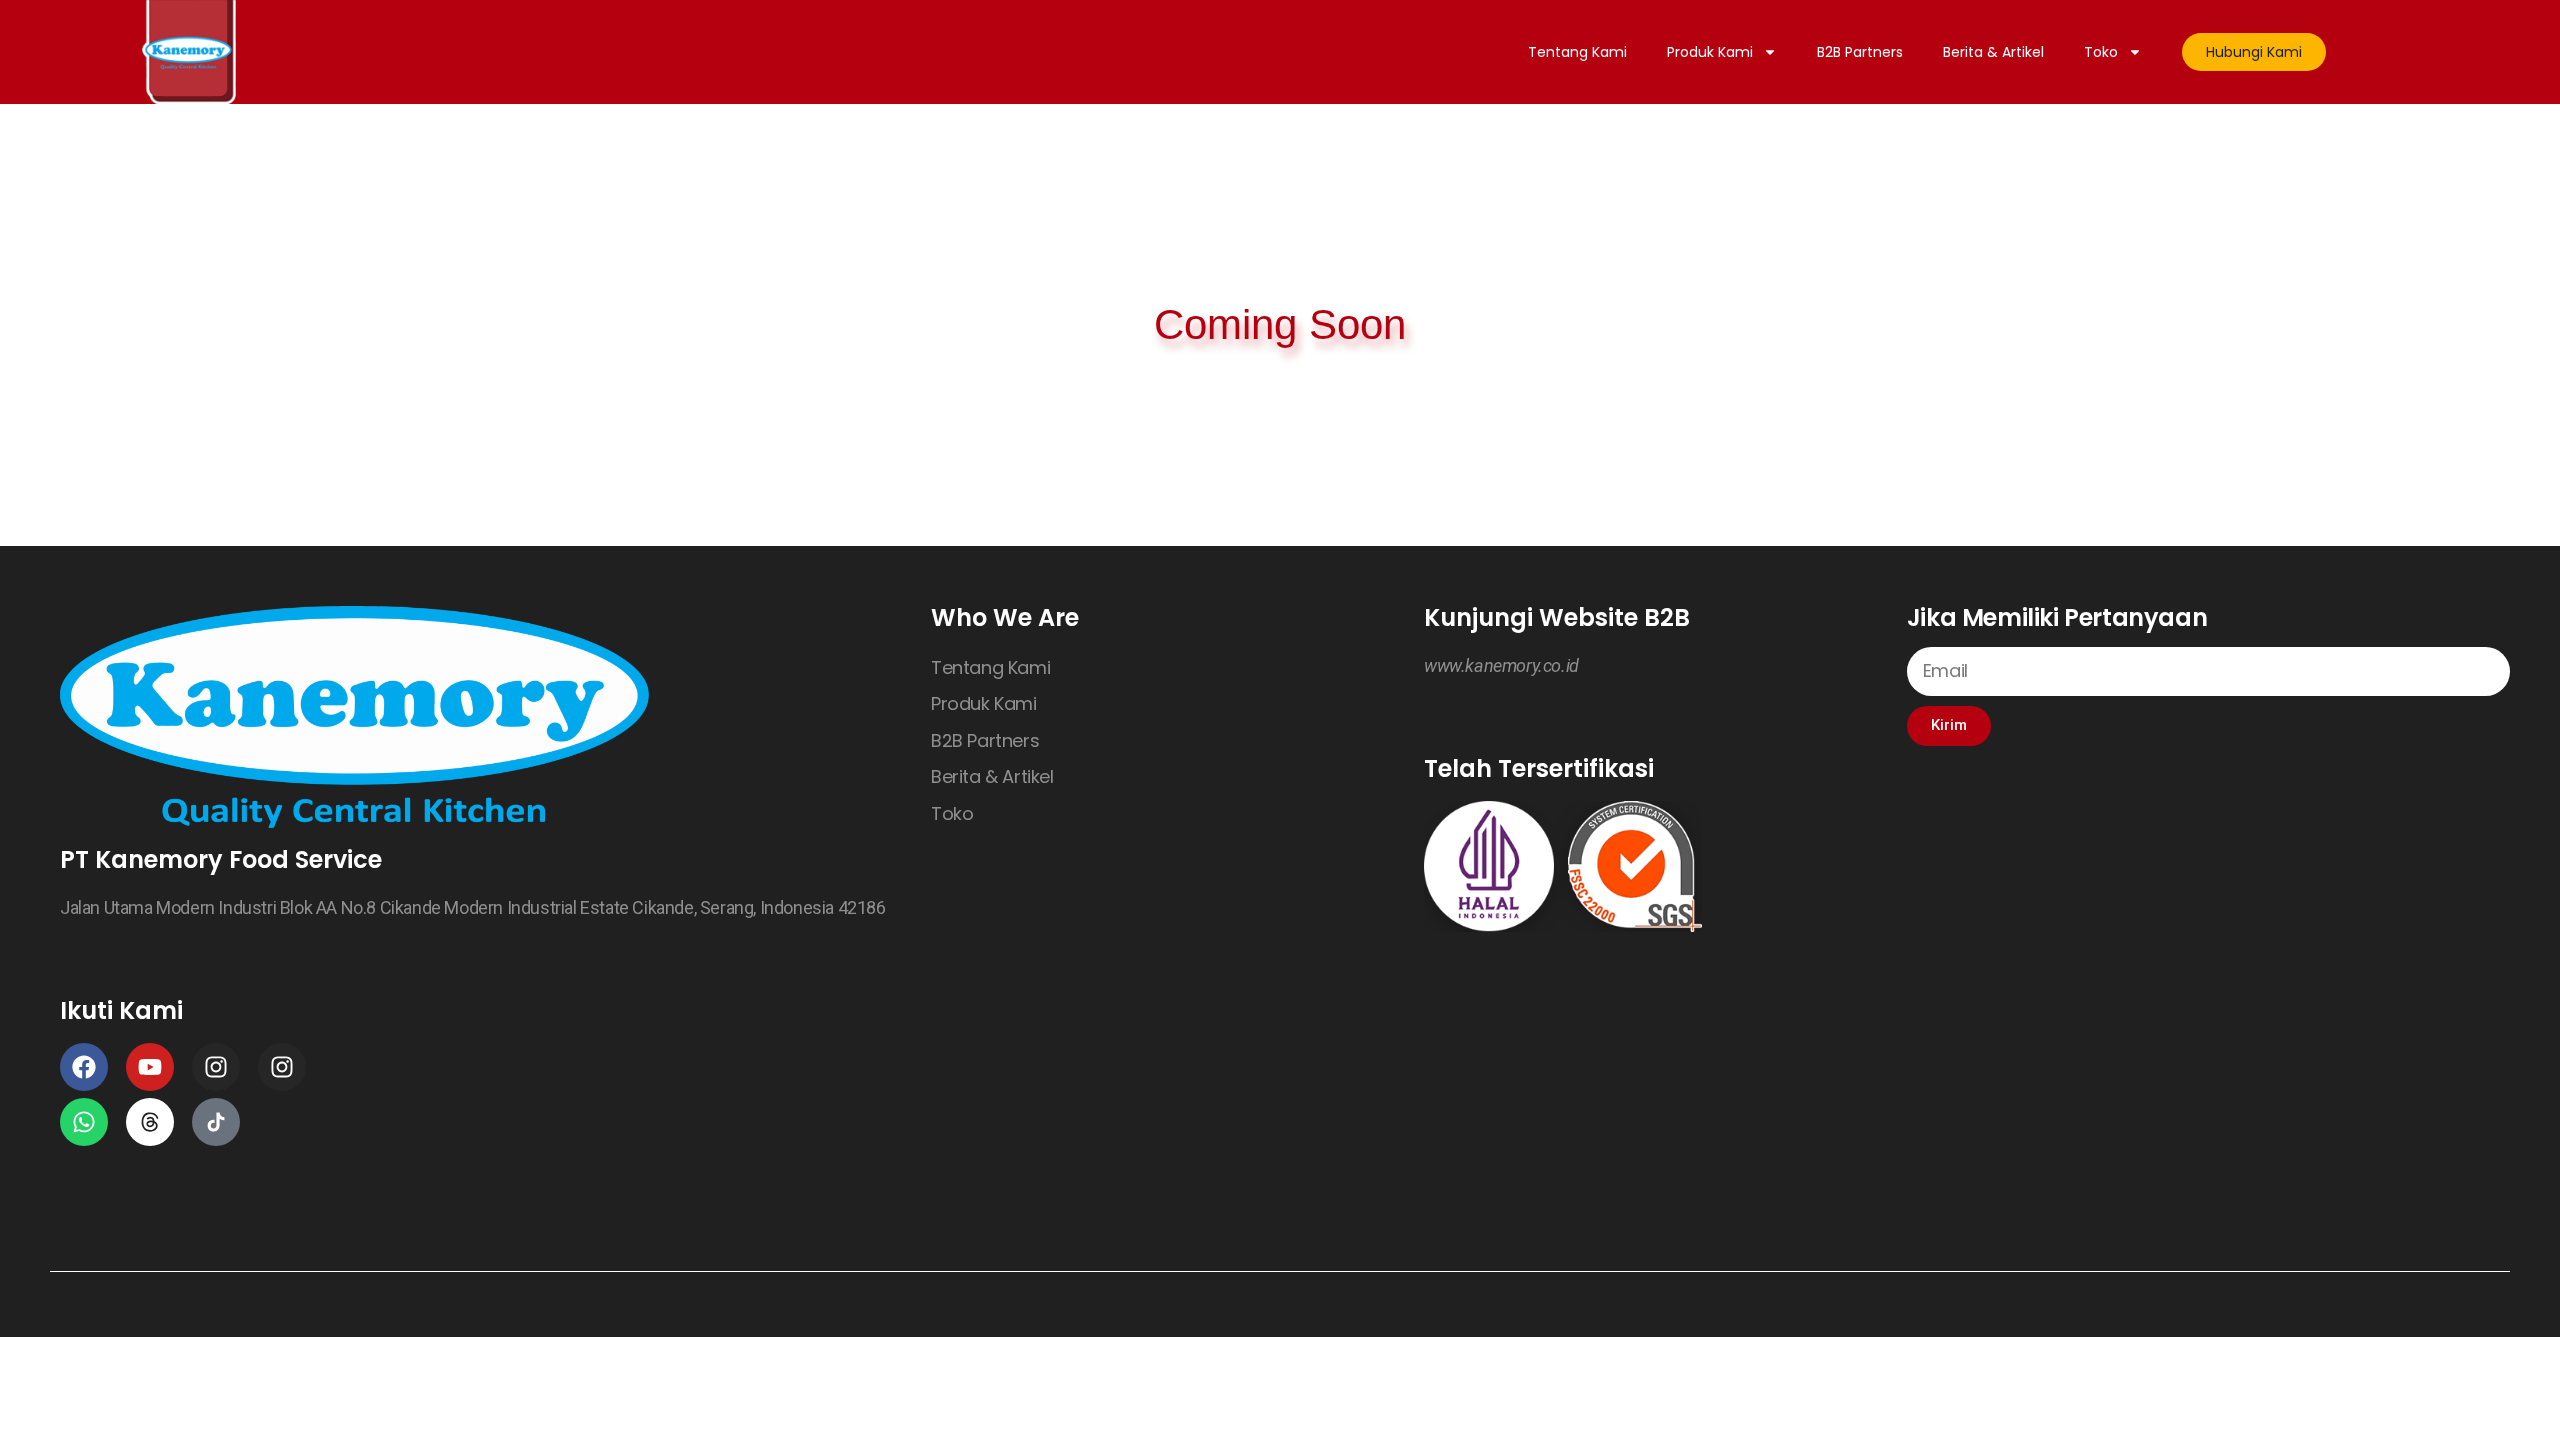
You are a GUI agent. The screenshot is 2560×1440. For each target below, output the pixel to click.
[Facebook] (84, 1067)
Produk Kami (1710, 52)
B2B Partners (1860, 52)
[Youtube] (150, 1067)
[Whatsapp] (84, 1122)
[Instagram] (216, 1067)
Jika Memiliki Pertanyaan (2057, 617)
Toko (2101, 52)
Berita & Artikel (1993, 52)
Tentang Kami (1577, 52)
